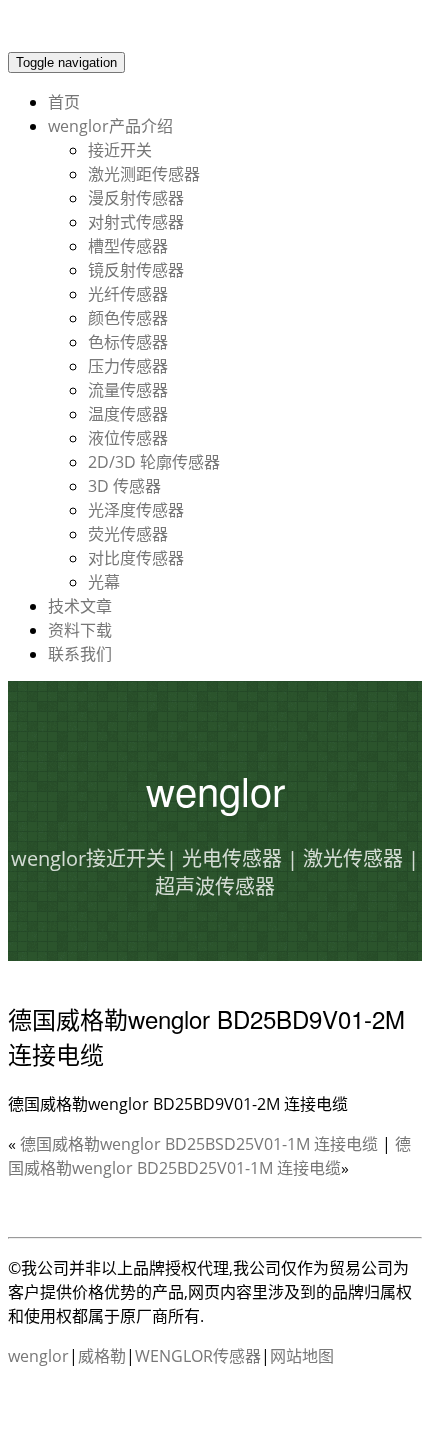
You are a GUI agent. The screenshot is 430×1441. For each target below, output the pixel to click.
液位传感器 (128, 438)
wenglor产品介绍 (110, 126)
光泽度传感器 (136, 510)
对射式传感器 (136, 222)
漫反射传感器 (136, 198)
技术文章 (80, 606)
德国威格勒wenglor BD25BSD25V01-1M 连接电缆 (199, 1144)
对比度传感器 (136, 558)
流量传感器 (128, 390)
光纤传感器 (128, 294)
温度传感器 (128, 414)
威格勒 (102, 1356)
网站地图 (302, 1356)
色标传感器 (128, 342)
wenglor (38, 1356)
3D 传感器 (124, 486)
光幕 (104, 582)
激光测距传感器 (144, 174)
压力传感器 (128, 366)
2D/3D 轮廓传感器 (154, 462)
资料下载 (80, 630)
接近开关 (120, 150)
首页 (64, 102)
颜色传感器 (128, 318)
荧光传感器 (128, 534)
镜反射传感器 (136, 270)
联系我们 (80, 654)
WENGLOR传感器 (198, 1356)
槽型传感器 (128, 246)
